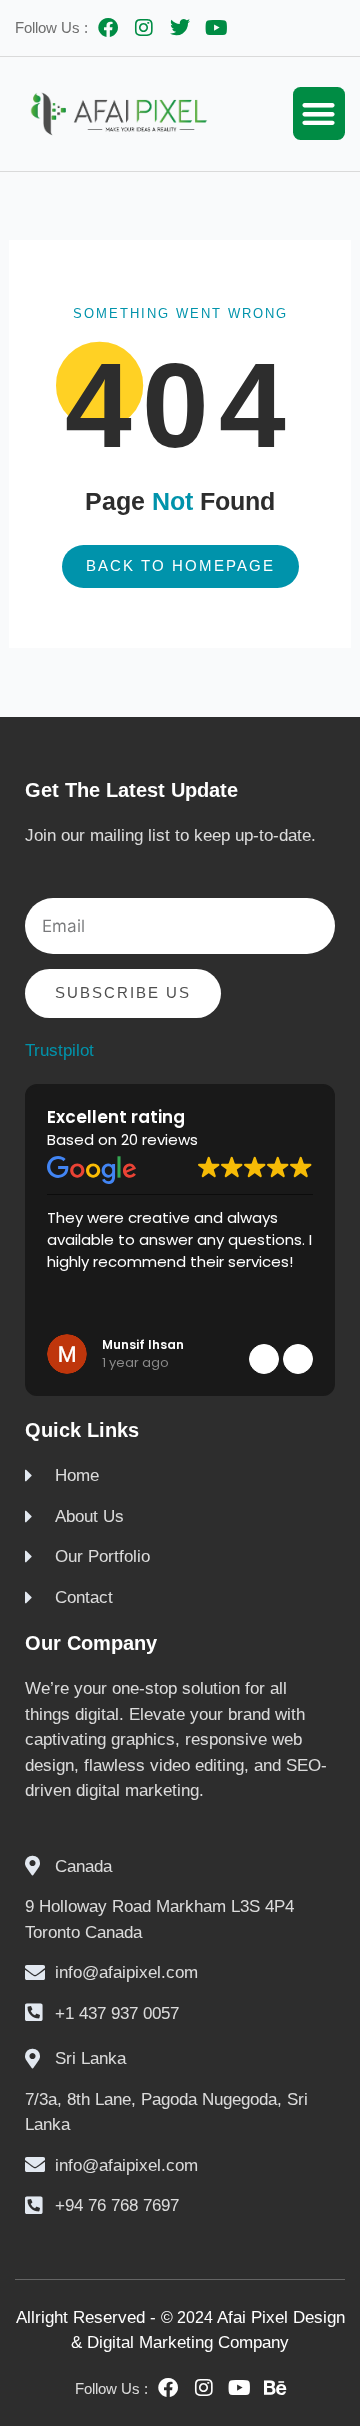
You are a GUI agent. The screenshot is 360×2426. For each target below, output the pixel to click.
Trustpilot (59, 1050)
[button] (319, 113)
